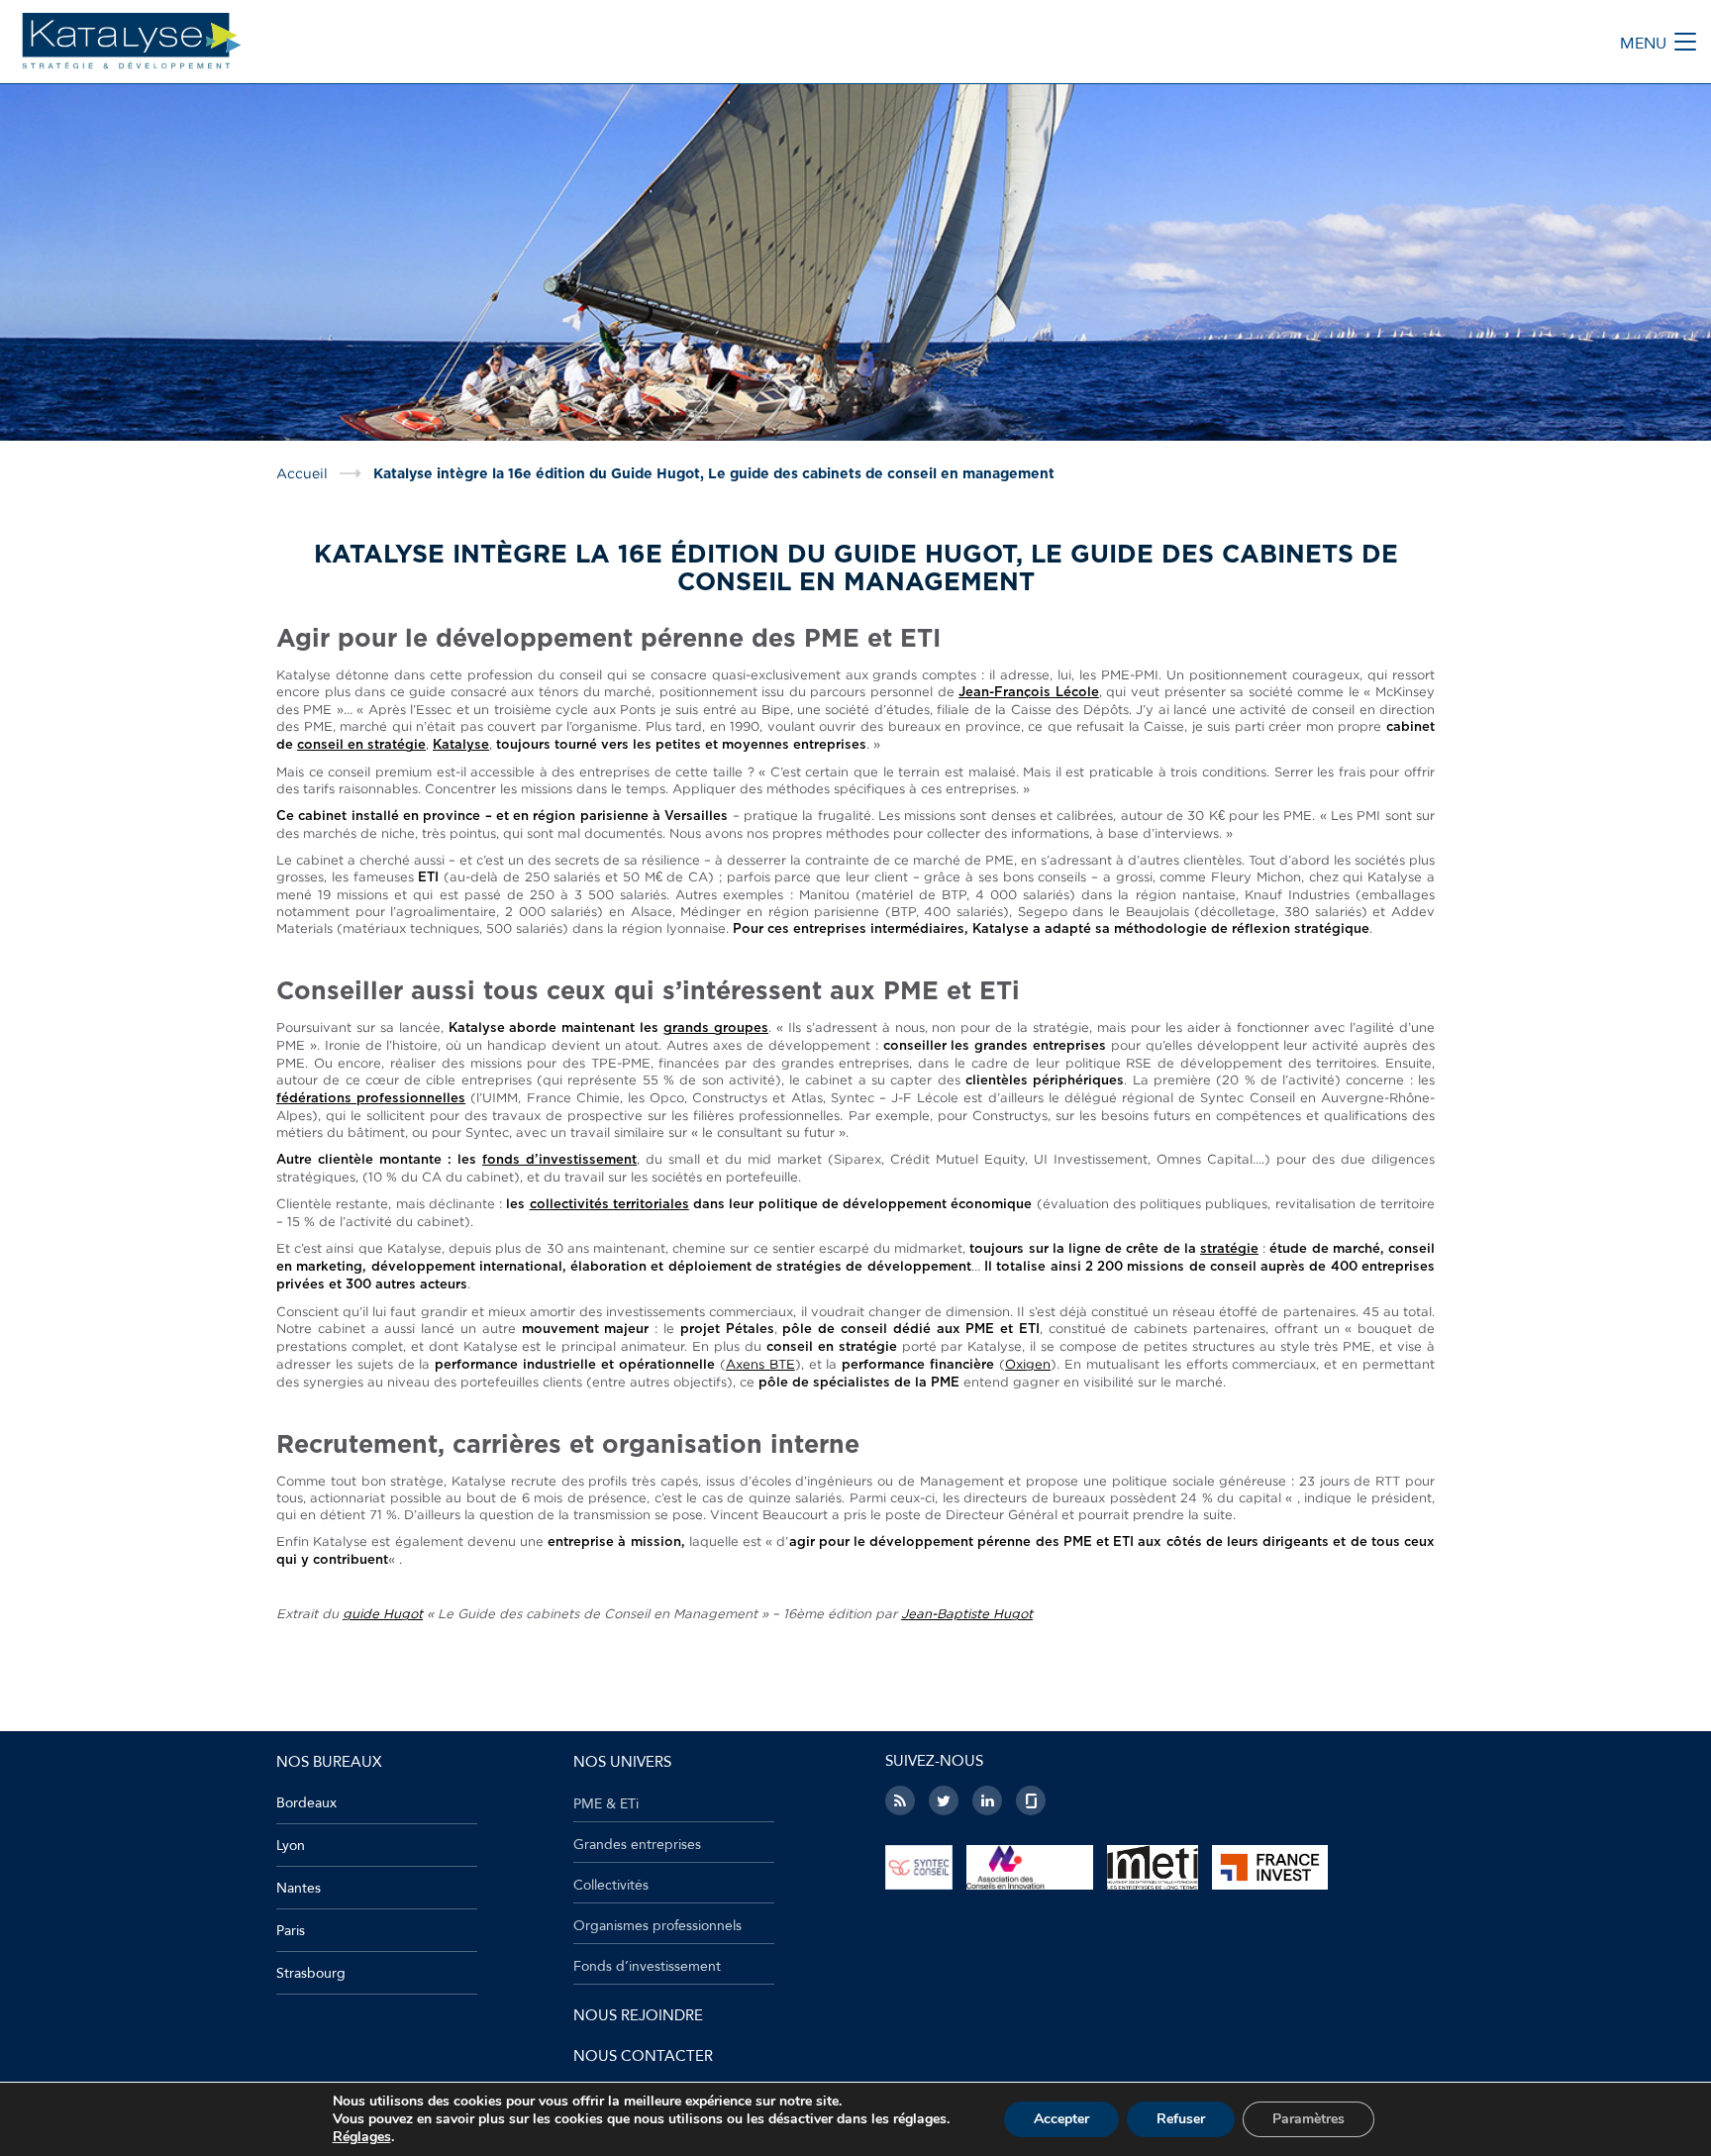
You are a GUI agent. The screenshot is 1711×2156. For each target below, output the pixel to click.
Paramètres (1308, 2119)
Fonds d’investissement (647, 1967)
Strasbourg (311, 1973)
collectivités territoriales (609, 1205)
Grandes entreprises (637, 1845)
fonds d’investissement (559, 1160)
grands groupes (716, 1028)
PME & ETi (606, 1804)
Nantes (299, 1888)
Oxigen (1028, 1364)
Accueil (302, 473)
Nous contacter (643, 2056)
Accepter (1061, 2119)
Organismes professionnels (657, 1926)
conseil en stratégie (361, 745)
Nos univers (622, 1762)
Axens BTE (760, 1364)
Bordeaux (306, 1803)
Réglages (362, 2137)
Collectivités (611, 1886)
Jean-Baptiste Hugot (967, 1613)
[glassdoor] (1031, 1800)
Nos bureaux (329, 1762)
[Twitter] (944, 1800)
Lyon (291, 1846)
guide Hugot (383, 1613)
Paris (291, 1931)
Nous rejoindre (638, 2015)
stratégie (1229, 1249)
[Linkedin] (987, 1800)
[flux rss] (900, 1800)
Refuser (1181, 2119)
